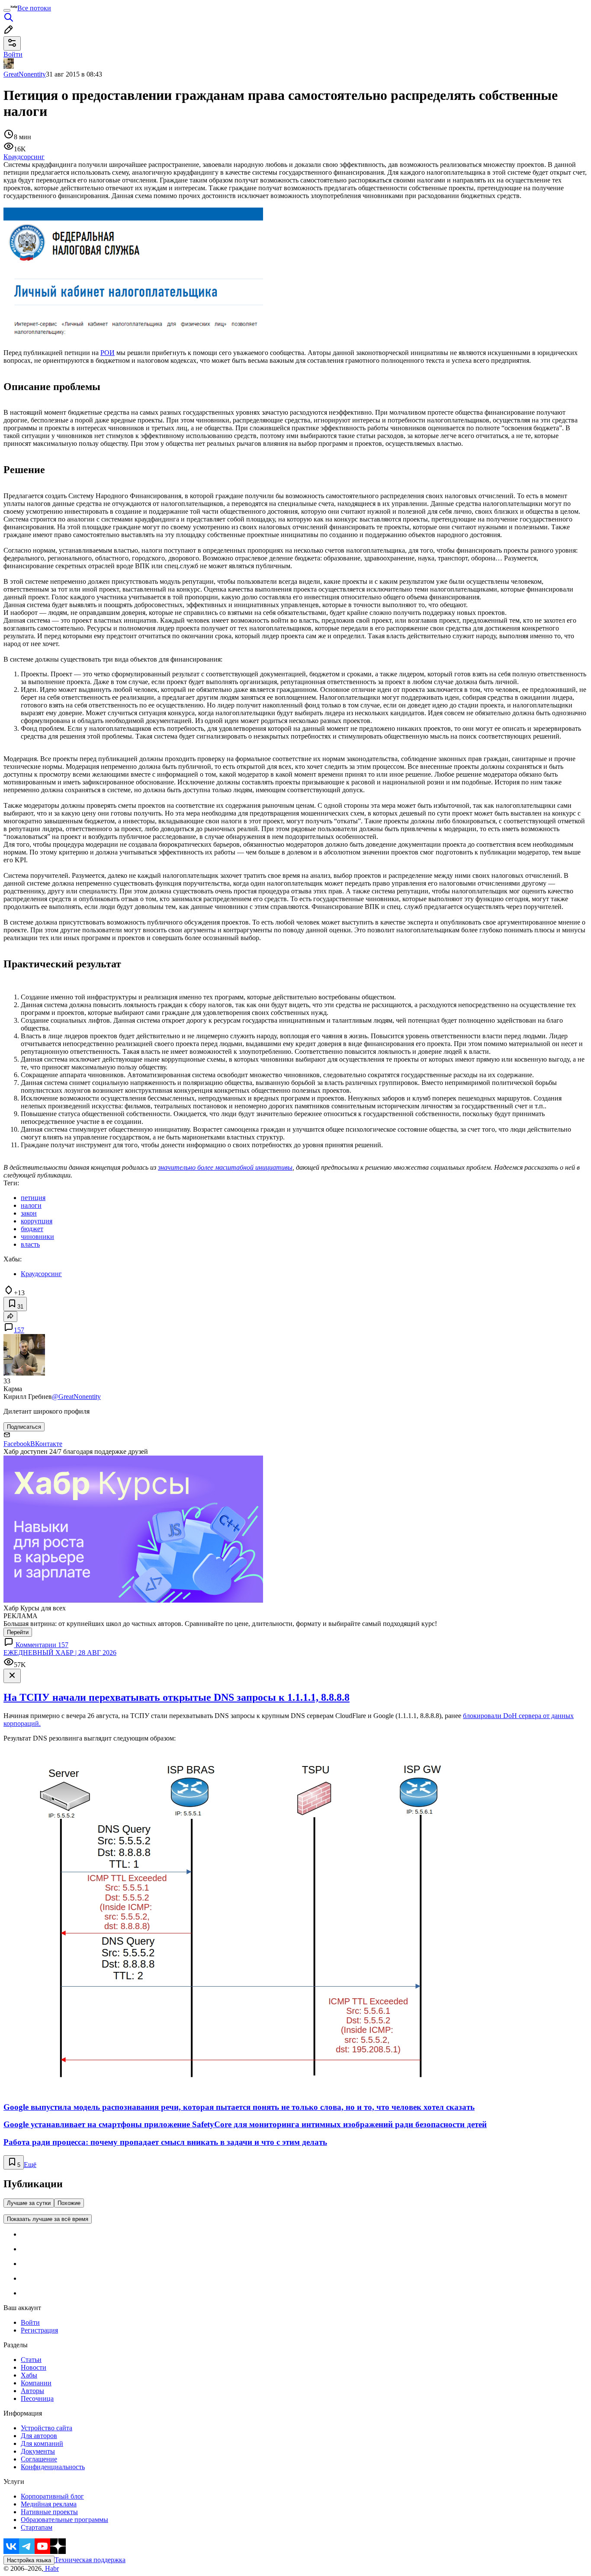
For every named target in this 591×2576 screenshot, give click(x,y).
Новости (34, 2367)
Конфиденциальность (53, 2467)
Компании (36, 2383)
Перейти (18, 1632)
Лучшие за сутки (29, 2203)
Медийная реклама (49, 2504)
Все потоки (34, 8)
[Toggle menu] (7, 10)
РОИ (108, 353)
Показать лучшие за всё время (48, 2219)
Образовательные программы (64, 2520)
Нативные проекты (49, 2512)
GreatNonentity (25, 74)
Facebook (17, 1444)
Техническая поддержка (90, 2560)
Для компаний (42, 2443)
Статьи (31, 2360)
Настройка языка (29, 2560)
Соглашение (39, 2459)
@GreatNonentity (76, 1397)
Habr (51, 2568)
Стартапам (37, 2527)
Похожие (69, 2203)
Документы (38, 2451)
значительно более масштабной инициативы (225, 1167)
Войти (30, 2322)
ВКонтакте (46, 1444)
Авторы (32, 2391)
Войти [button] (13, 54)
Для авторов (39, 2436)
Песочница (37, 2398)
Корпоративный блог (52, 2496)
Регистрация (39, 2330)
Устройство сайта (47, 2428)
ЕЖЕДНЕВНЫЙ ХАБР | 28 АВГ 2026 (60, 1653)
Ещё (30, 2165)
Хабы (29, 2375)
